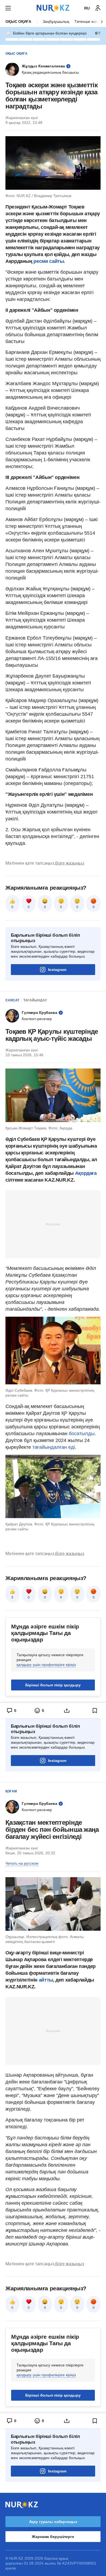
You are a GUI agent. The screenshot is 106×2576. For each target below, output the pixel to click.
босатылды (82, 1434)
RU (87, 8)
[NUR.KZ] (53, 8)
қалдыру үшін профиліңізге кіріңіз (46, 1665)
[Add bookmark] (95, 1711)
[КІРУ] (98, 8)
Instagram (57, 970)
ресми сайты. (49, 261)
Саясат (12, 1000)
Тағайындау (35, 1000)
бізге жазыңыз (70, 863)
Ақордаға (86, 1173)
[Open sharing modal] (67, 1711)
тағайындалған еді (54, 1447)
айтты (46, 1980)
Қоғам (11, 1791)
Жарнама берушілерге (53, 2537)
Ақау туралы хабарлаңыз (53, 2522)
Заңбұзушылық (56, 21)
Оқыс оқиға (18, 21)
